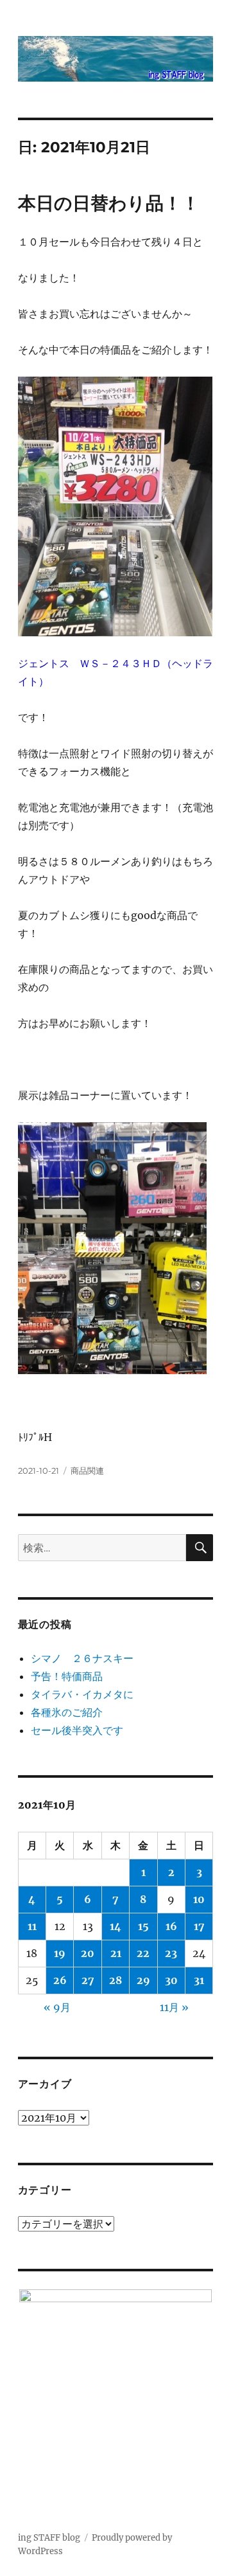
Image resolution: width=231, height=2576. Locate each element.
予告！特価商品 (67, 1676)
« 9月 (57, 2007)
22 (143, 1953)
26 (60, 1980)
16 (171, 1926)
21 (116, 1953)
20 (88, 1953)
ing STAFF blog (49, 2538)
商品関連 (87, 1471)
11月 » (174, 2007)
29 (143, 1980)
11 (32, 1926)
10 (199, 1899)
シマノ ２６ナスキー (82, 1658)
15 (143, 1926)
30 (171, 1980)
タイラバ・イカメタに (82, 1694)
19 (60, 1953)
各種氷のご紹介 (67, 1712)
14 (116, 1926)
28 (116, 1980)
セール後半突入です (77, 1730)
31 (199, 1980)
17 (199, 1926)
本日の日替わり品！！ (109, 203)
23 (171, 1953)
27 (88, 1980)
